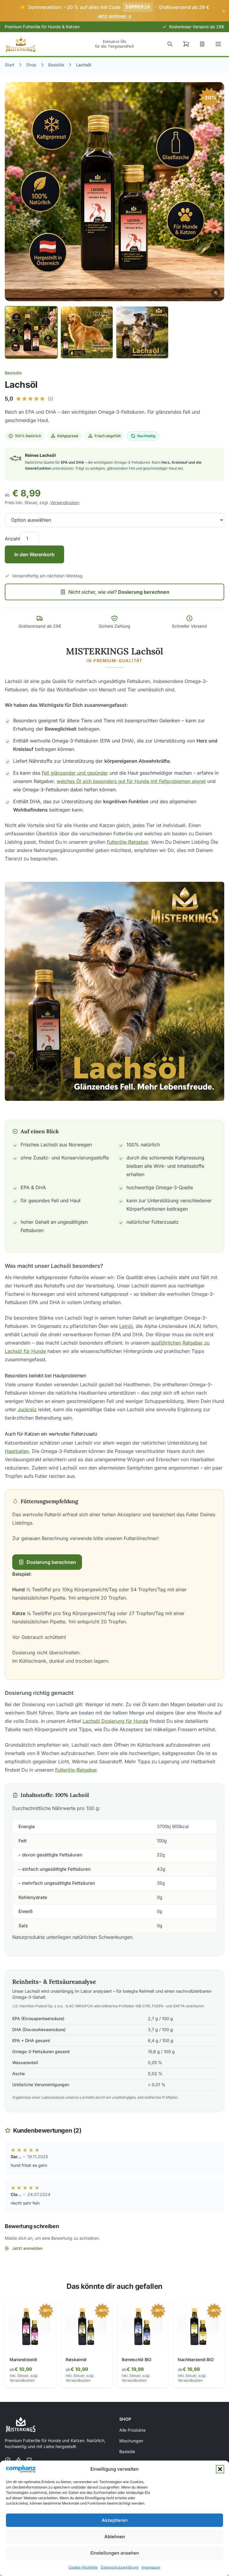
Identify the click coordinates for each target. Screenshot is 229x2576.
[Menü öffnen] (218, 44)
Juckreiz (27, 1409)
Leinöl (126, 1326)
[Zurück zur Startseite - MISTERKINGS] (21, 44)
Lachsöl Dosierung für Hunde (115, 1721)
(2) (51, 399)
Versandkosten (65, 502)
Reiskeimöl (76, 2359)
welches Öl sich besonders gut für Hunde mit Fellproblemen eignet (131, 781)
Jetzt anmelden (27, 2248)
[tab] (31, 332)
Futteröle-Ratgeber (127, 842)
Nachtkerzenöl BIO (196, 2359)
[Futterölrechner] (202, 44)
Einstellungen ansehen (115, 2553)
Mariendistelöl (23, 2359)
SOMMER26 (138, 7)
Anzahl (12, 539)
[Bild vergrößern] (114, 192)
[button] (220, 2469)
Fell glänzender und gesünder (75, 773)
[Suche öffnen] (170, 44)
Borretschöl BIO (137, 2359)
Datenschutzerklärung (120, 2567)
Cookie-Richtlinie (83, 2567)
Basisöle (13, 373)
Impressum (151, 2567)
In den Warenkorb (34, 554)
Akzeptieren (115, 2520)
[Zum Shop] (186, 44)
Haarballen (17, 1451)
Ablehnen (115, 2537)
